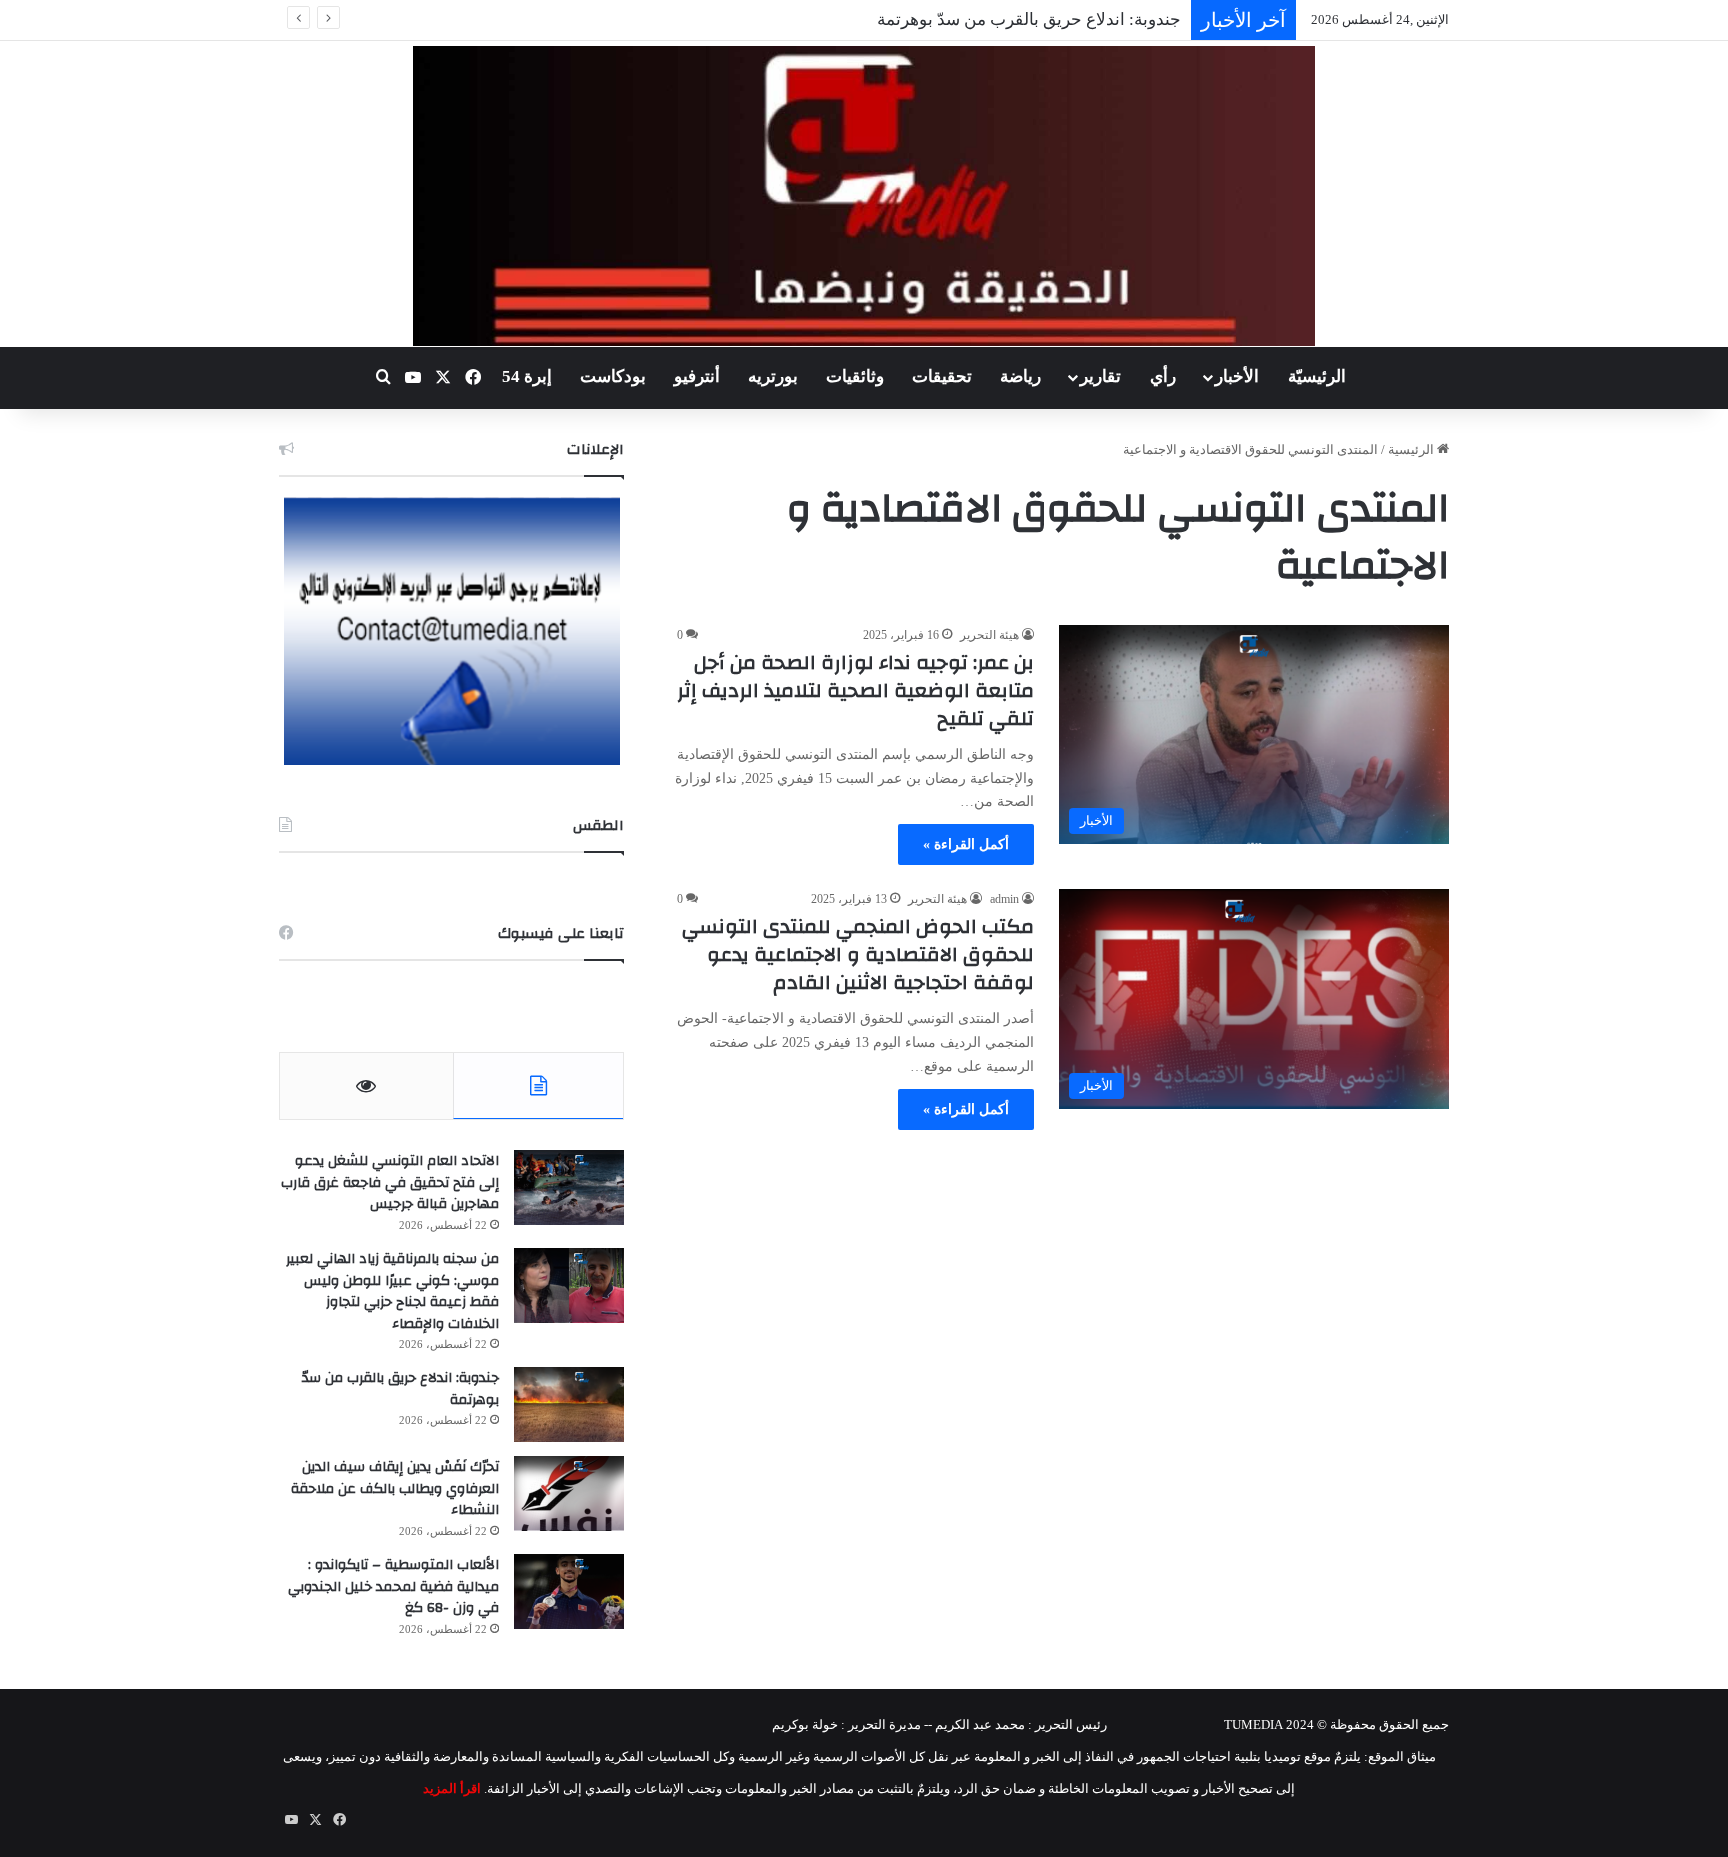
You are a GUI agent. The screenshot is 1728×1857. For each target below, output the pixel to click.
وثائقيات (855, 376)
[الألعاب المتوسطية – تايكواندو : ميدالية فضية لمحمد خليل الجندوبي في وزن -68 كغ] (569, 1591)
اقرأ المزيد (452, 1788)
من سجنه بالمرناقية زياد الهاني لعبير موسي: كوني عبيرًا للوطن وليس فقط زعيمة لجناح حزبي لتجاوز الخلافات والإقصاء (392, 1291)
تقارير (1100, 376)
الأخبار (1237, 376)
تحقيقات (942, 376)
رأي (1163, 376)
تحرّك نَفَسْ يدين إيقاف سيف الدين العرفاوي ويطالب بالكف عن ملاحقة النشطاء (395, 1488)
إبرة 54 (527, 376)
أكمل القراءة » (966, 844)
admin (1004, 899)
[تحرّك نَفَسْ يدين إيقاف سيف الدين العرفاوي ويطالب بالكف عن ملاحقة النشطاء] (569, 1493)
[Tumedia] (863, 196)
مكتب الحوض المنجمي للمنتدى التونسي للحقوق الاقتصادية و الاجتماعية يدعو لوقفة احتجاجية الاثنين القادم (858, 954)
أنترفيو (697, 376)
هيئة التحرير (989, 635)
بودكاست (613, 376)
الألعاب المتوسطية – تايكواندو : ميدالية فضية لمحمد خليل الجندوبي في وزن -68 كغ (393, 1586)
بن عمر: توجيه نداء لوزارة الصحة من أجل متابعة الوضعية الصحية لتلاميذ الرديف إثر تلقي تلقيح (855, 690)
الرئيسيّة (1317, 376)
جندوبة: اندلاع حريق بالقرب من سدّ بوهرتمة (1029, 19)
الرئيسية (1412, 449)
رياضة (1020, 376)
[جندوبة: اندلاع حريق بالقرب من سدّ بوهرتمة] (569, 1404)
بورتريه (773, 376)
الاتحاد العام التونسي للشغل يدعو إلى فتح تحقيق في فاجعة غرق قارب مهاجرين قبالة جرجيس (390, 1182)
